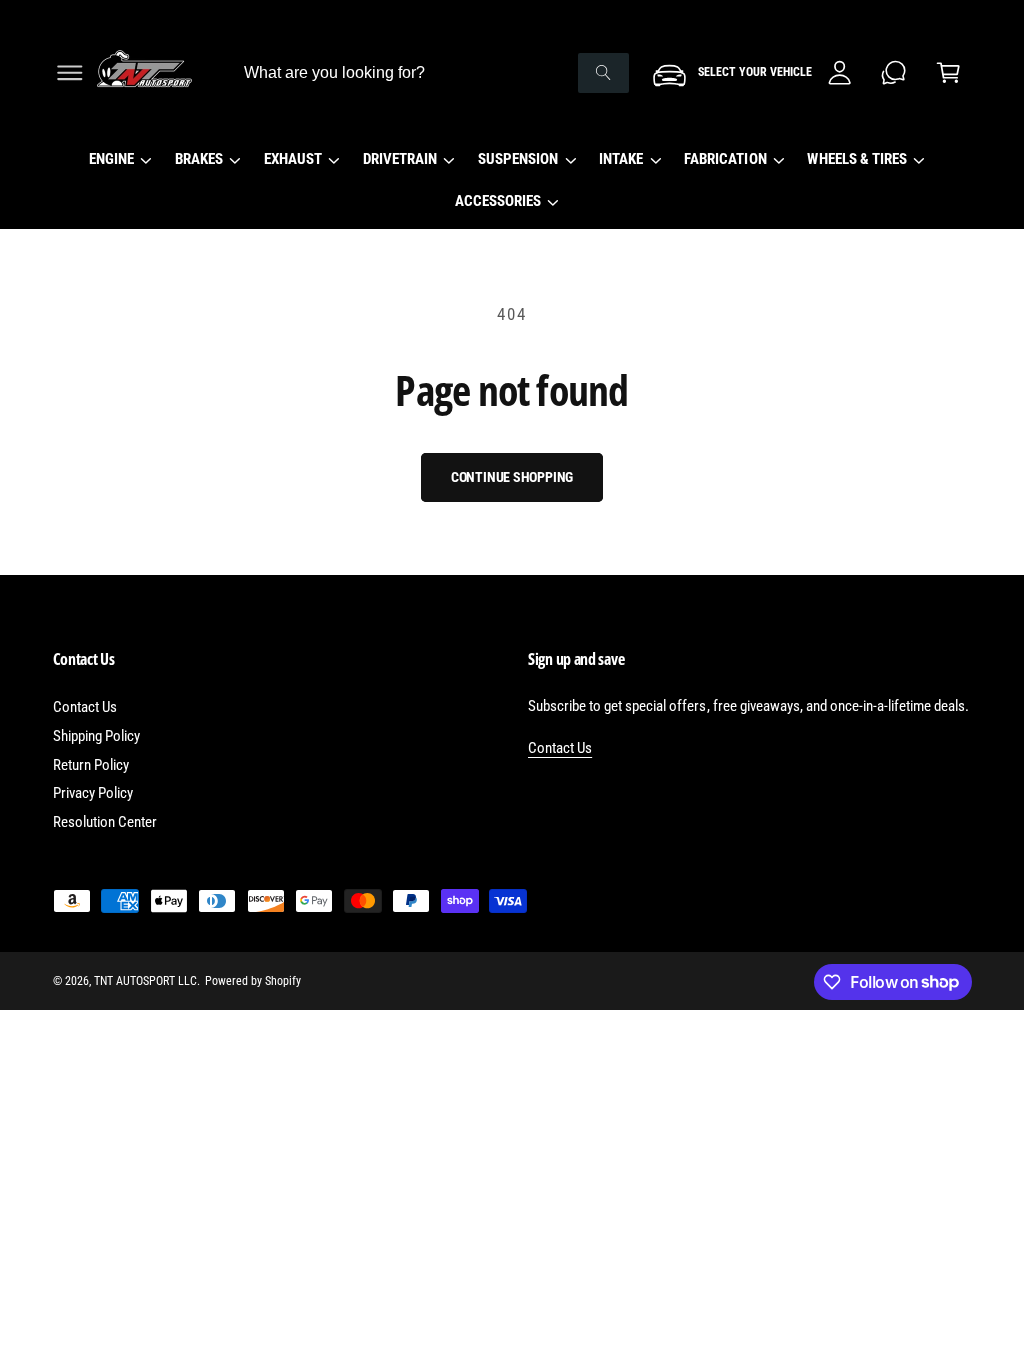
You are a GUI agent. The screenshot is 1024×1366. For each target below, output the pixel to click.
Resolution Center (105, 822)
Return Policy (91, 765)
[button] (69, 72)
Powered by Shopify (253, 981)
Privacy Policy (93, 793)
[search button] (603, 73)
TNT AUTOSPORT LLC (145, 981)
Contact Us (85, 707)
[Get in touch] (894, 72)
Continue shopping (512, 477)
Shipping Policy (96, 736)
